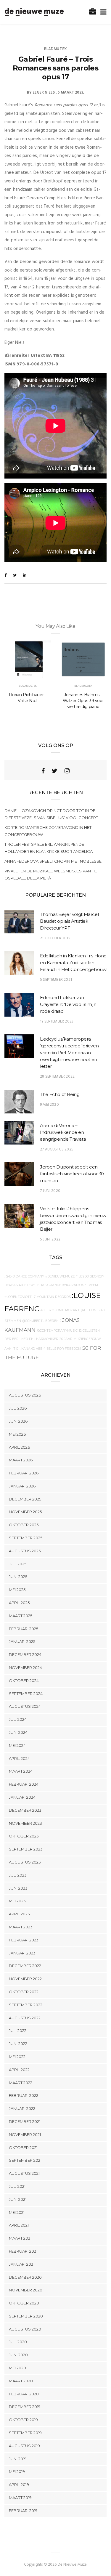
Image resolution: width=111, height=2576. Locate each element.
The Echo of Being (60, 1094)
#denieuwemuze (60, 1276)
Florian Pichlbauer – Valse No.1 (28, 698)
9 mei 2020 (49, 1105)
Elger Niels (44, 93)
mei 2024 (17, 1745)
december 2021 (25, 2121)
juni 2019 (18, 2459)
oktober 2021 (23, 2148)
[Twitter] (55, 771)
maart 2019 (20, 2498)
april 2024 (19, 1758)
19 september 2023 (57, 1021)
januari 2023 (22, 1953)
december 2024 (25, 1654)
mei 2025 (17, 1590)
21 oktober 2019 (55, 938)
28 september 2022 (57, 1077)
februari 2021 (23, 2251)
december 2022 (25, 1966)
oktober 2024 (24, 1681)
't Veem (91, 1285)
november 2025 (25, 1512)
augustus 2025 (25, 1551)
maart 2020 (21, 2381)
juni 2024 (18, 1732)
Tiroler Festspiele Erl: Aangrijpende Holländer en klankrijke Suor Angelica (49, 848)
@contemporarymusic (57, 1331)
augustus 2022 (25, 2018)
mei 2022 (17, 2057)
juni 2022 (18, 2044)
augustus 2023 (25, 1862)
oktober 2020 (24, 2303)
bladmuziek (56, 49)
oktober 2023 (24, 1836)
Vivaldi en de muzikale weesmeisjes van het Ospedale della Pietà (52, 874)
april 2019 (19, 2484)
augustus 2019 (24, 2446)
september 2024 (26, 1694)
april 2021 (19, 2225)
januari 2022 (22, 2108)
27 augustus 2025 (57, 1149)
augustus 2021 (24, 2173)
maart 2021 (20, 2238)
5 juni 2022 (50, 1239)
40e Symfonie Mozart (60, 1310)
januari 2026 (22, 1486)
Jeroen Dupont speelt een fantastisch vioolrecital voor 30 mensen (72, 1174)
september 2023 (26, 1849)
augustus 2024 (25, 1706)
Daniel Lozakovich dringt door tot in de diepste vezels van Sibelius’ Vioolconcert (51, 814)
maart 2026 (21, 1460)
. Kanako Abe (31, 1349)
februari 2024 (24, 1784)
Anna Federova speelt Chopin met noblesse (53, 861)
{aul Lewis (90, 1310)
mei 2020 (17, 2368)
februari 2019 (23, 2511)
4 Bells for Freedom (62, 1349)
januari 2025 (22, 1641)
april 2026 (19, 1447)
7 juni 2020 (50, 1191)
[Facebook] (43, 771)
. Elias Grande (49, 1285)
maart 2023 (21, 1927)
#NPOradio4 (73, 1285)
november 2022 (25, 1979)
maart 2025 (21, 1616)
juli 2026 (18, 1408)
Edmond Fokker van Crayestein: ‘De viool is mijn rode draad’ (68, 1004)
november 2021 (25, 2134)
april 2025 (19, 1603)
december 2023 (25, 1810)
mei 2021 (17, 2212)
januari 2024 (22, 1797)
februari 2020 (24, 2394)
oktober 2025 (24, 1525)
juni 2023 (18, 1888)
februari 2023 (24, 1940)
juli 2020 (18, 2342)
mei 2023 (17, 1901)
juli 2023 (18, 1875)
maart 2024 (21, 1771)
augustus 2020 (25, 2329)
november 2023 (25, 1823)
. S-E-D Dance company (24, 1276)
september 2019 (25, 2433)
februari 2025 (24, 1629)
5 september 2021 (56, 980)
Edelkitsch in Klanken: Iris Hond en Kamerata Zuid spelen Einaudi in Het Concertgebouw (73, 963)
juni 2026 (18, 1421)
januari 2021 (22, 2264)
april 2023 (19, 1914)
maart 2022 (21, 2083)
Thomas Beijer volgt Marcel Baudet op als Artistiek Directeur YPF (69, 921)
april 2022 (19, 2070)
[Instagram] (67, 771)
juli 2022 (18, 2031)
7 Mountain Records (52, 1297)
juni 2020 (18, 2355)
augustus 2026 (25, 1395)
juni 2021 (18, 2199)
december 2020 (25, 2277)
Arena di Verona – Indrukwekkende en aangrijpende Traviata (63, 1132)
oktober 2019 (23, 2420)
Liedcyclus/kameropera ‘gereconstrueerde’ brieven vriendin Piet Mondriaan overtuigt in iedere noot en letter (69, 1053)
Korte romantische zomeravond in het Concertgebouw (48, 831)
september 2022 (26, 2005)
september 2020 (26, 2316)
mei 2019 (17, 2471)
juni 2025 (18, 1577)
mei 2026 (17, 1434)
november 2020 (26, 2290)
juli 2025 (18, 1564)
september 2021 (25, 2160)
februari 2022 (24, 2095)
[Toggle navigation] (102, 12)
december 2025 (25, 1499)
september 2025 (26, 1538)
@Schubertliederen (40, 1321)
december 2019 (25, 2407)
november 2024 (25, 1667)
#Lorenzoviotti (18, 1297)
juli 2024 (18, 1719)
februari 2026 (24, 1473)
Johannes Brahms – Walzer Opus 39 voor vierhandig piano (83, 701)
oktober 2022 (24, 1992)
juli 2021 (17, 2186)
